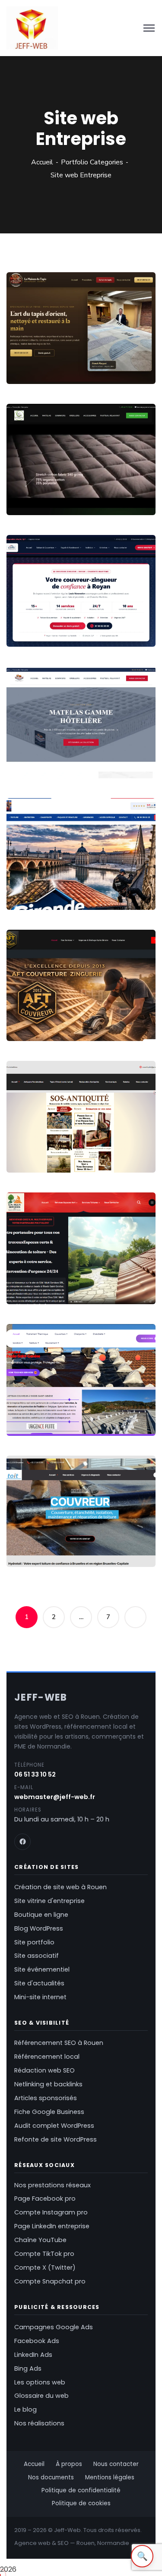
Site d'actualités (39, 1983)
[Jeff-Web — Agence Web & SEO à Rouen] (32, 28)
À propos (69, 2464)
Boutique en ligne (41, 1915)
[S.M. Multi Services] (137, 1279)
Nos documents (51, 2477)
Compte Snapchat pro (50, 2281)
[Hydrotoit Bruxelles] (137, 1542)
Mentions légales (110, 2477)
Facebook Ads (37, 2341)
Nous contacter (116, 2464)
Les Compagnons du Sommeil (57, 491)
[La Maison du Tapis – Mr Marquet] (137, 359)
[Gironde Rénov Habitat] (137, 885)
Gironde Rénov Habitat (62, 885)
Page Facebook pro (45, 2199)
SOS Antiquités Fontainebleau (46, 1148)
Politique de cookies (81, 2503)
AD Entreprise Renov (56, 1411)
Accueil (42, 162)
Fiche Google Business (49, 2112)
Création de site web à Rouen (60, 1887)
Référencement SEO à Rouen (59, 2043)
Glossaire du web (41, 2396)
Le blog (25, 2409)
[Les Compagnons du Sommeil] (137, 490)
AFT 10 (28, 1017)
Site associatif (37, 1956)
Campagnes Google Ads (54, 2327)
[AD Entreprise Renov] (137, 1411)
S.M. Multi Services (52, 1280)
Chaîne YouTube (40, 2240)
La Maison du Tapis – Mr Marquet (64, 360)
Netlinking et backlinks (48, 2084)
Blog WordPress (39, 1928)
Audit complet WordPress (54, 2126)
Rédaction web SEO (44, 2070)
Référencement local (47, 2057)
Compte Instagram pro (51, 2212)
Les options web (40, 2382)
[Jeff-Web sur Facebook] (22, 1842)
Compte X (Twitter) (45, 2268)
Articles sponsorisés (46, 2098)
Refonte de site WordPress (56, 2139)
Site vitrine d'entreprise (49, 1901)
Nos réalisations (39, 2423)
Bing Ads (28, 2368)
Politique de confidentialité (81, 2490)
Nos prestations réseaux (52, 2185)
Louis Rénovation (50, 622)
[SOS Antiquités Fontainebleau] (137, 1147)
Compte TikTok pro (44, 2254)
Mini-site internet (40, 1997)
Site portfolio (34, 1942)
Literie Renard (43, 754)
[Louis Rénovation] (137, 621)
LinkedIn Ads (33, 2355)
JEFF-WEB (41, 1697)
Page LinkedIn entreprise (52, 2226)
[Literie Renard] (137, 753)
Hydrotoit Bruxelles (54, 1543)
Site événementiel (42, 1969)
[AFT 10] (137, 1016)
